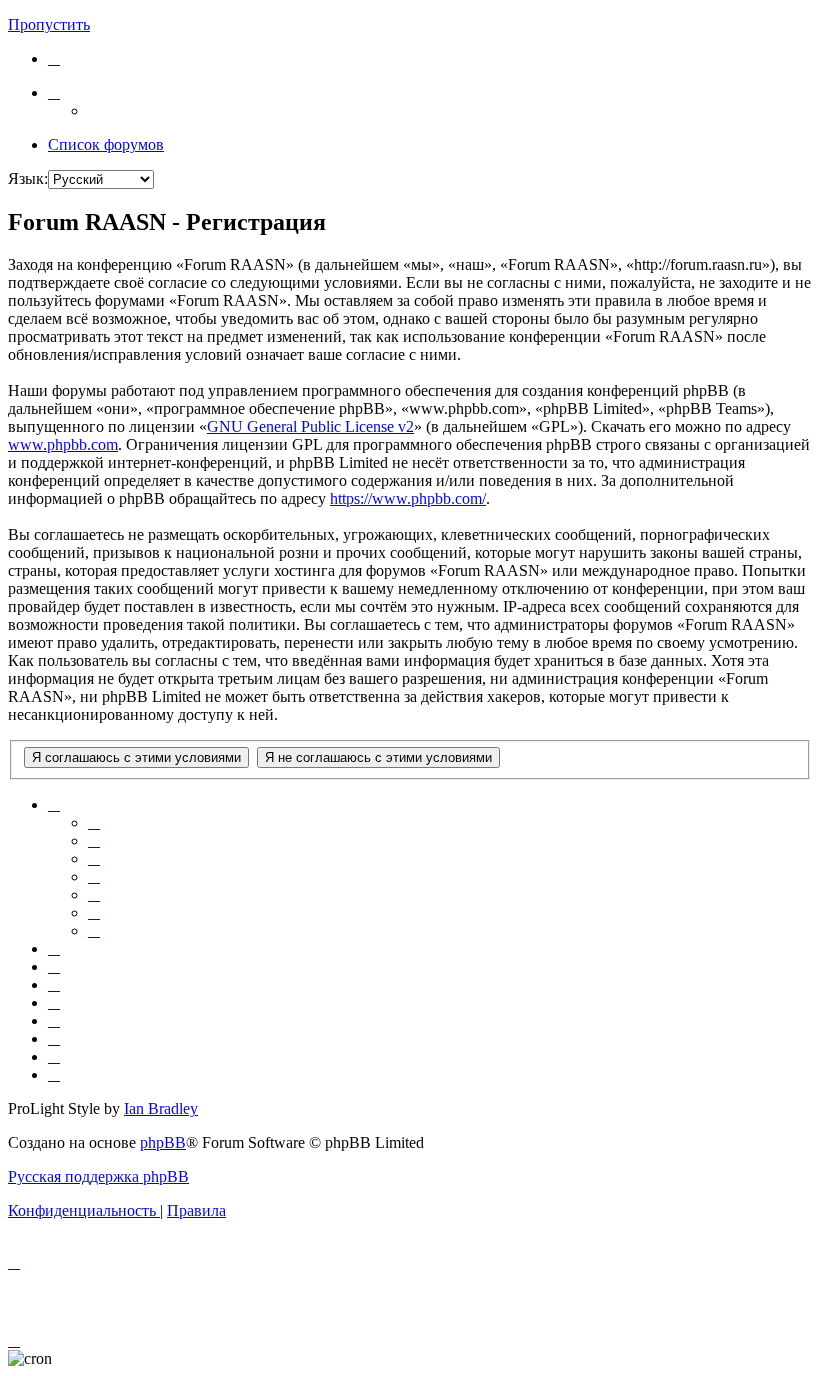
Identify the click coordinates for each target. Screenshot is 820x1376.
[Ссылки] (54, 92)
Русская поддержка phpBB (98, 1176)
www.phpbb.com (63, 444)
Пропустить (49, 24)
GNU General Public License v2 (310, 426)
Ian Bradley (161, 1108)
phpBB (163, 1142)
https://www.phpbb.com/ (408, 498)
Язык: (28, 178)
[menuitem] (54, 58)
